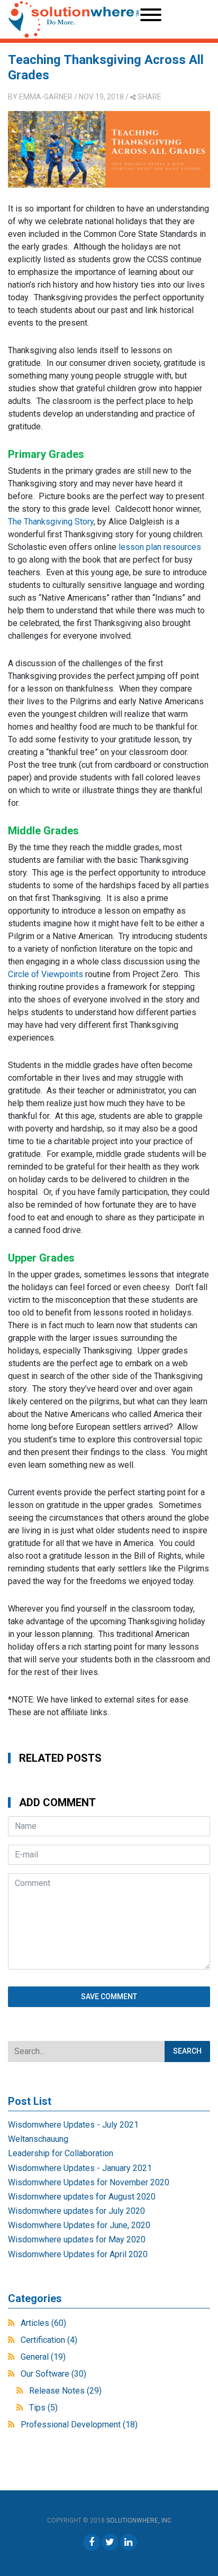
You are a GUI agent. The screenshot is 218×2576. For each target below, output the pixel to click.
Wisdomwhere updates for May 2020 (77, 2239)
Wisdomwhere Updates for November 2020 (89, 2182)
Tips (43, 2408)
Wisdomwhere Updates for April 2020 (78, 2254)
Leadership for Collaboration (61, 2153)
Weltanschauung (38, 2139)
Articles (43, 2323)
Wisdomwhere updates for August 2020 (82, 2197)
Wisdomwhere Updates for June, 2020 (79, 2225)
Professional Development (79, 2425)
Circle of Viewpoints (46, 974)
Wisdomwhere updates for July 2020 (76, 2211)
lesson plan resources (160, 547)
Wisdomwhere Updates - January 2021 (80, 2168)
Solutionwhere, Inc (139, 2520)
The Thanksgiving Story (51, 522)
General (43, 2357)
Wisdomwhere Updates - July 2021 (73, 2125)
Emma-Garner (46, 97)
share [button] (149, 97)
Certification (49, 2340)
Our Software (53, 2374)
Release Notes (65, 2391)
